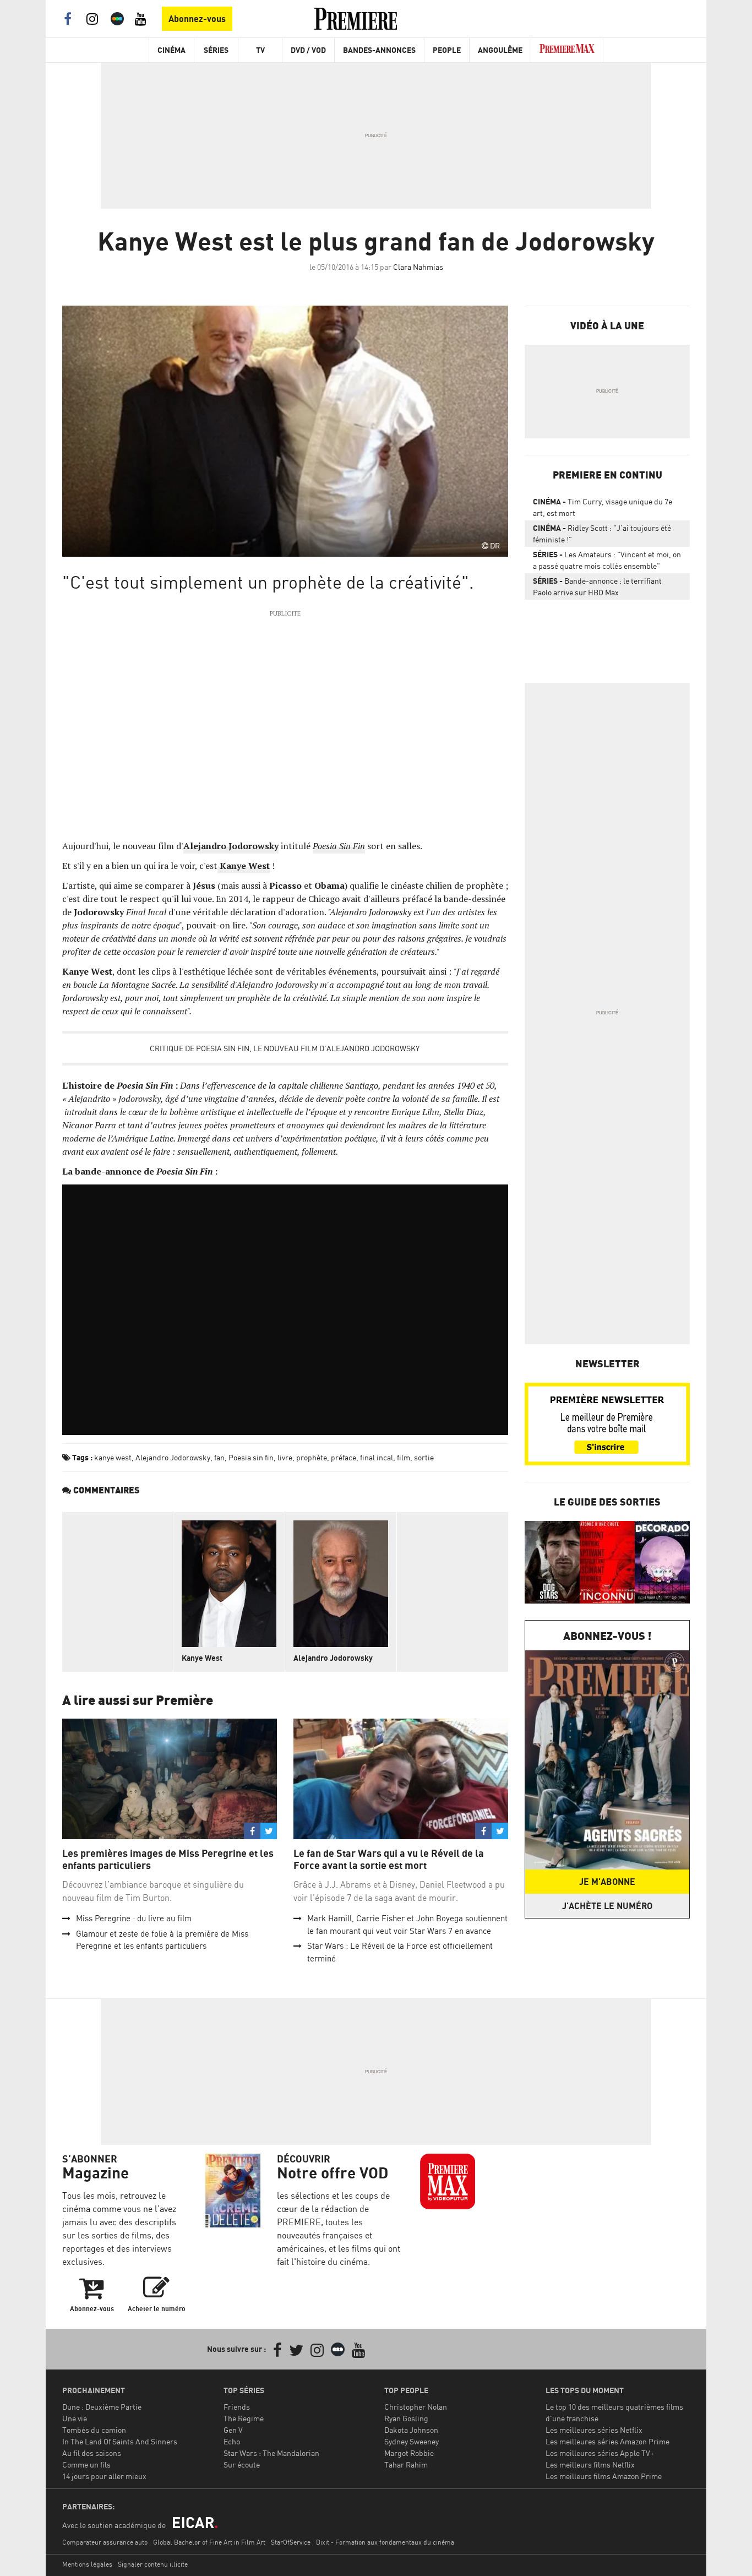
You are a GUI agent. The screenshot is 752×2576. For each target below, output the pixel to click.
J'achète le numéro (607, 1906)
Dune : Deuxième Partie (102, 2407)
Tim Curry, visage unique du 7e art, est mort (603, 507)
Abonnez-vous (197, 19)
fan (219, 1457)
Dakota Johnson (411, 2430)
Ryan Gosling (406, 2418)
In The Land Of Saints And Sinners (120, 2441)
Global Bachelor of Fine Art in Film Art (209, 2542)
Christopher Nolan (416, 2407)
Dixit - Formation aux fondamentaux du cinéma (385, 2542)
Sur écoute (242, 2464)
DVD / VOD (308, 50)
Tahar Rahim (406, 2464)
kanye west (113, 1457)
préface (344, 1457)
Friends (237, 2407)
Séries (216, 50)
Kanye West (202, 1658)
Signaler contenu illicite (153, 2564)
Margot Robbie (409, 2453)
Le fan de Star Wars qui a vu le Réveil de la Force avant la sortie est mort (389, 1859)
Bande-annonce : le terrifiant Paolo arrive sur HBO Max (597, 586)
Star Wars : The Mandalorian (271, 2453)
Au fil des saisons (92, 2453)
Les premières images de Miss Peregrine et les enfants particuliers (168, 1859)
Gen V (233, 2430)
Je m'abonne (607, 1882)
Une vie (75, 2418)
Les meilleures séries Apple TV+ (600, 2453)
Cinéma (171, 50)
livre (285, 1457)
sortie (424, 1457)
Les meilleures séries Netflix (594, 2430)
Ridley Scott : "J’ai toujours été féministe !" (602, 534)
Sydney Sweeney (412, 2441)
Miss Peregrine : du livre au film (134, 1918)
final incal (377, 1457)
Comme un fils (86, 2464)
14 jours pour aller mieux (104, 2476)
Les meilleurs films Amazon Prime (604, 2476)
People (447, 50)
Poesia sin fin (251, 1457)
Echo (232, 2441)
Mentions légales (87, 2564)
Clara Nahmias (418, 267)
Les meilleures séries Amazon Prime (607, 2441)
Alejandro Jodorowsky (173, 1457)
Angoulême (500, 50)
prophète (312, 1457)
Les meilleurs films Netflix (590, 2464)
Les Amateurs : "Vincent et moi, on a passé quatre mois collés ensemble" (607, 560)
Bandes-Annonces (379, 50)
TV (260, 50)
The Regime (244, 2418)
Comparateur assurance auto (105, 2542)
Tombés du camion (94, 2430)
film (404, 1457)
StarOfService (291, 2542)
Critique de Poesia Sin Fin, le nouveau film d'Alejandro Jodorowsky (285, 1048)
